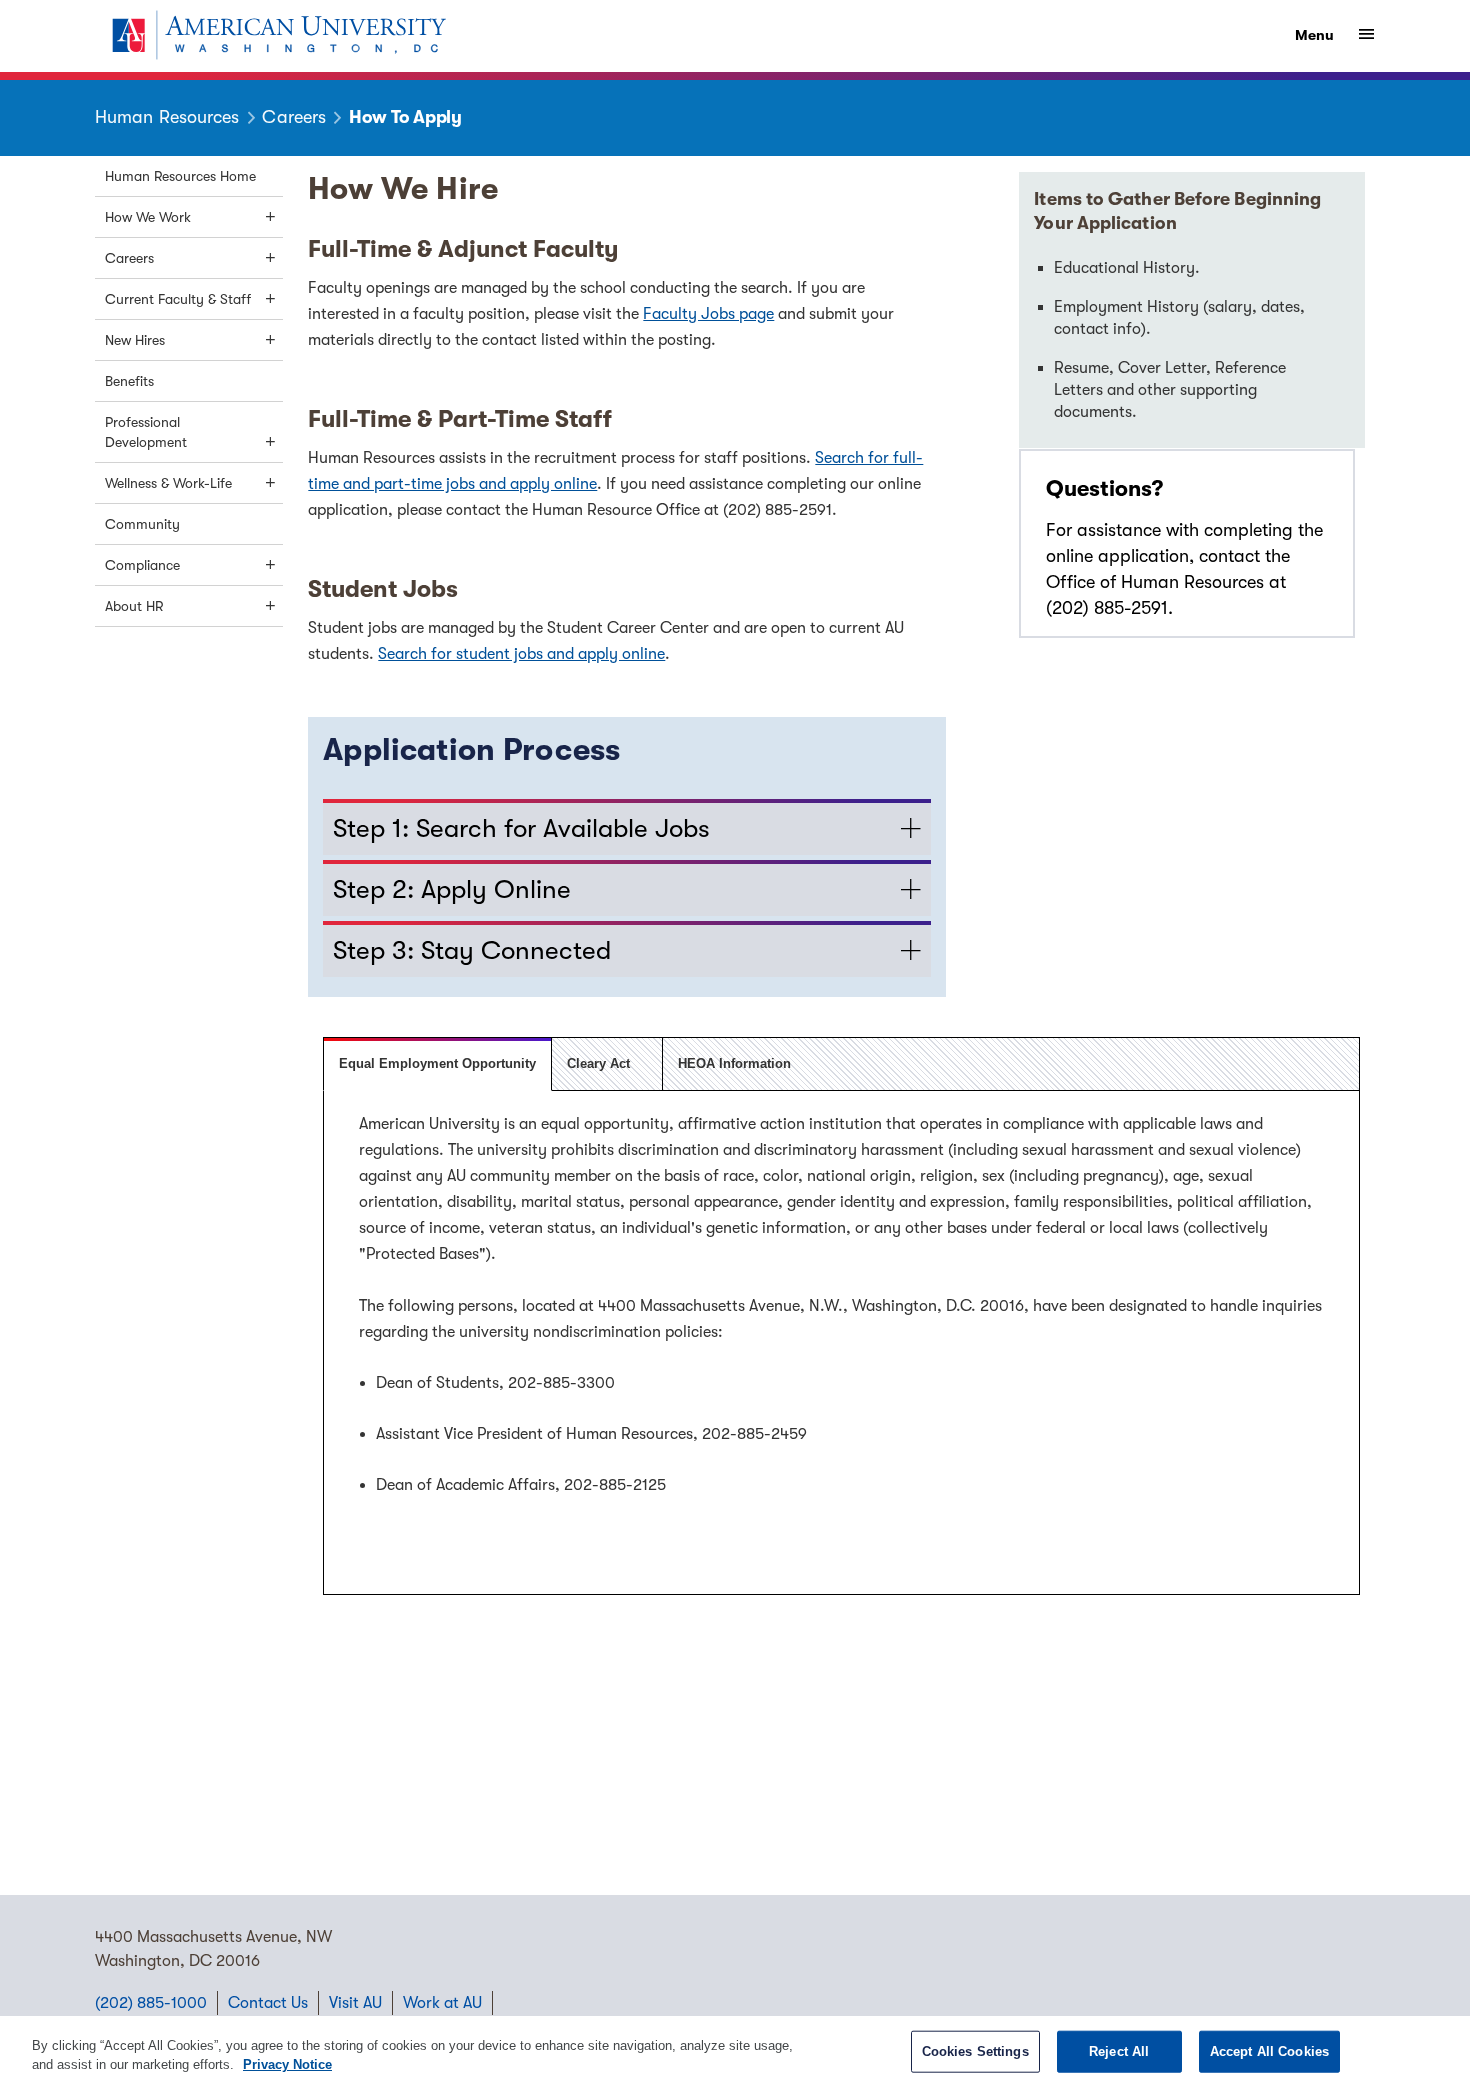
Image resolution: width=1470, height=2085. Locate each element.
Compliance (142, 565)
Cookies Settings (975, 2051)
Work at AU (442, 2003)
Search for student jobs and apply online (521, 654)
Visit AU (355, 2003)
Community (142, 524)
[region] (735, 2050)
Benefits (129, 381)
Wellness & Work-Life (168, 483)
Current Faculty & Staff (178, 299)
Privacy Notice (287, 2064)
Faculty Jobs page (708, 314)
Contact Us (268, 2003)
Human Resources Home (180, 176)
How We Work (148, 217)
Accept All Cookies (1269, 2051)
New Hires (135, 340)
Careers (129, 258)
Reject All (1119, 2051)
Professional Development (146, 432)
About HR (134, 606)
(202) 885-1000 (151, 2003)
